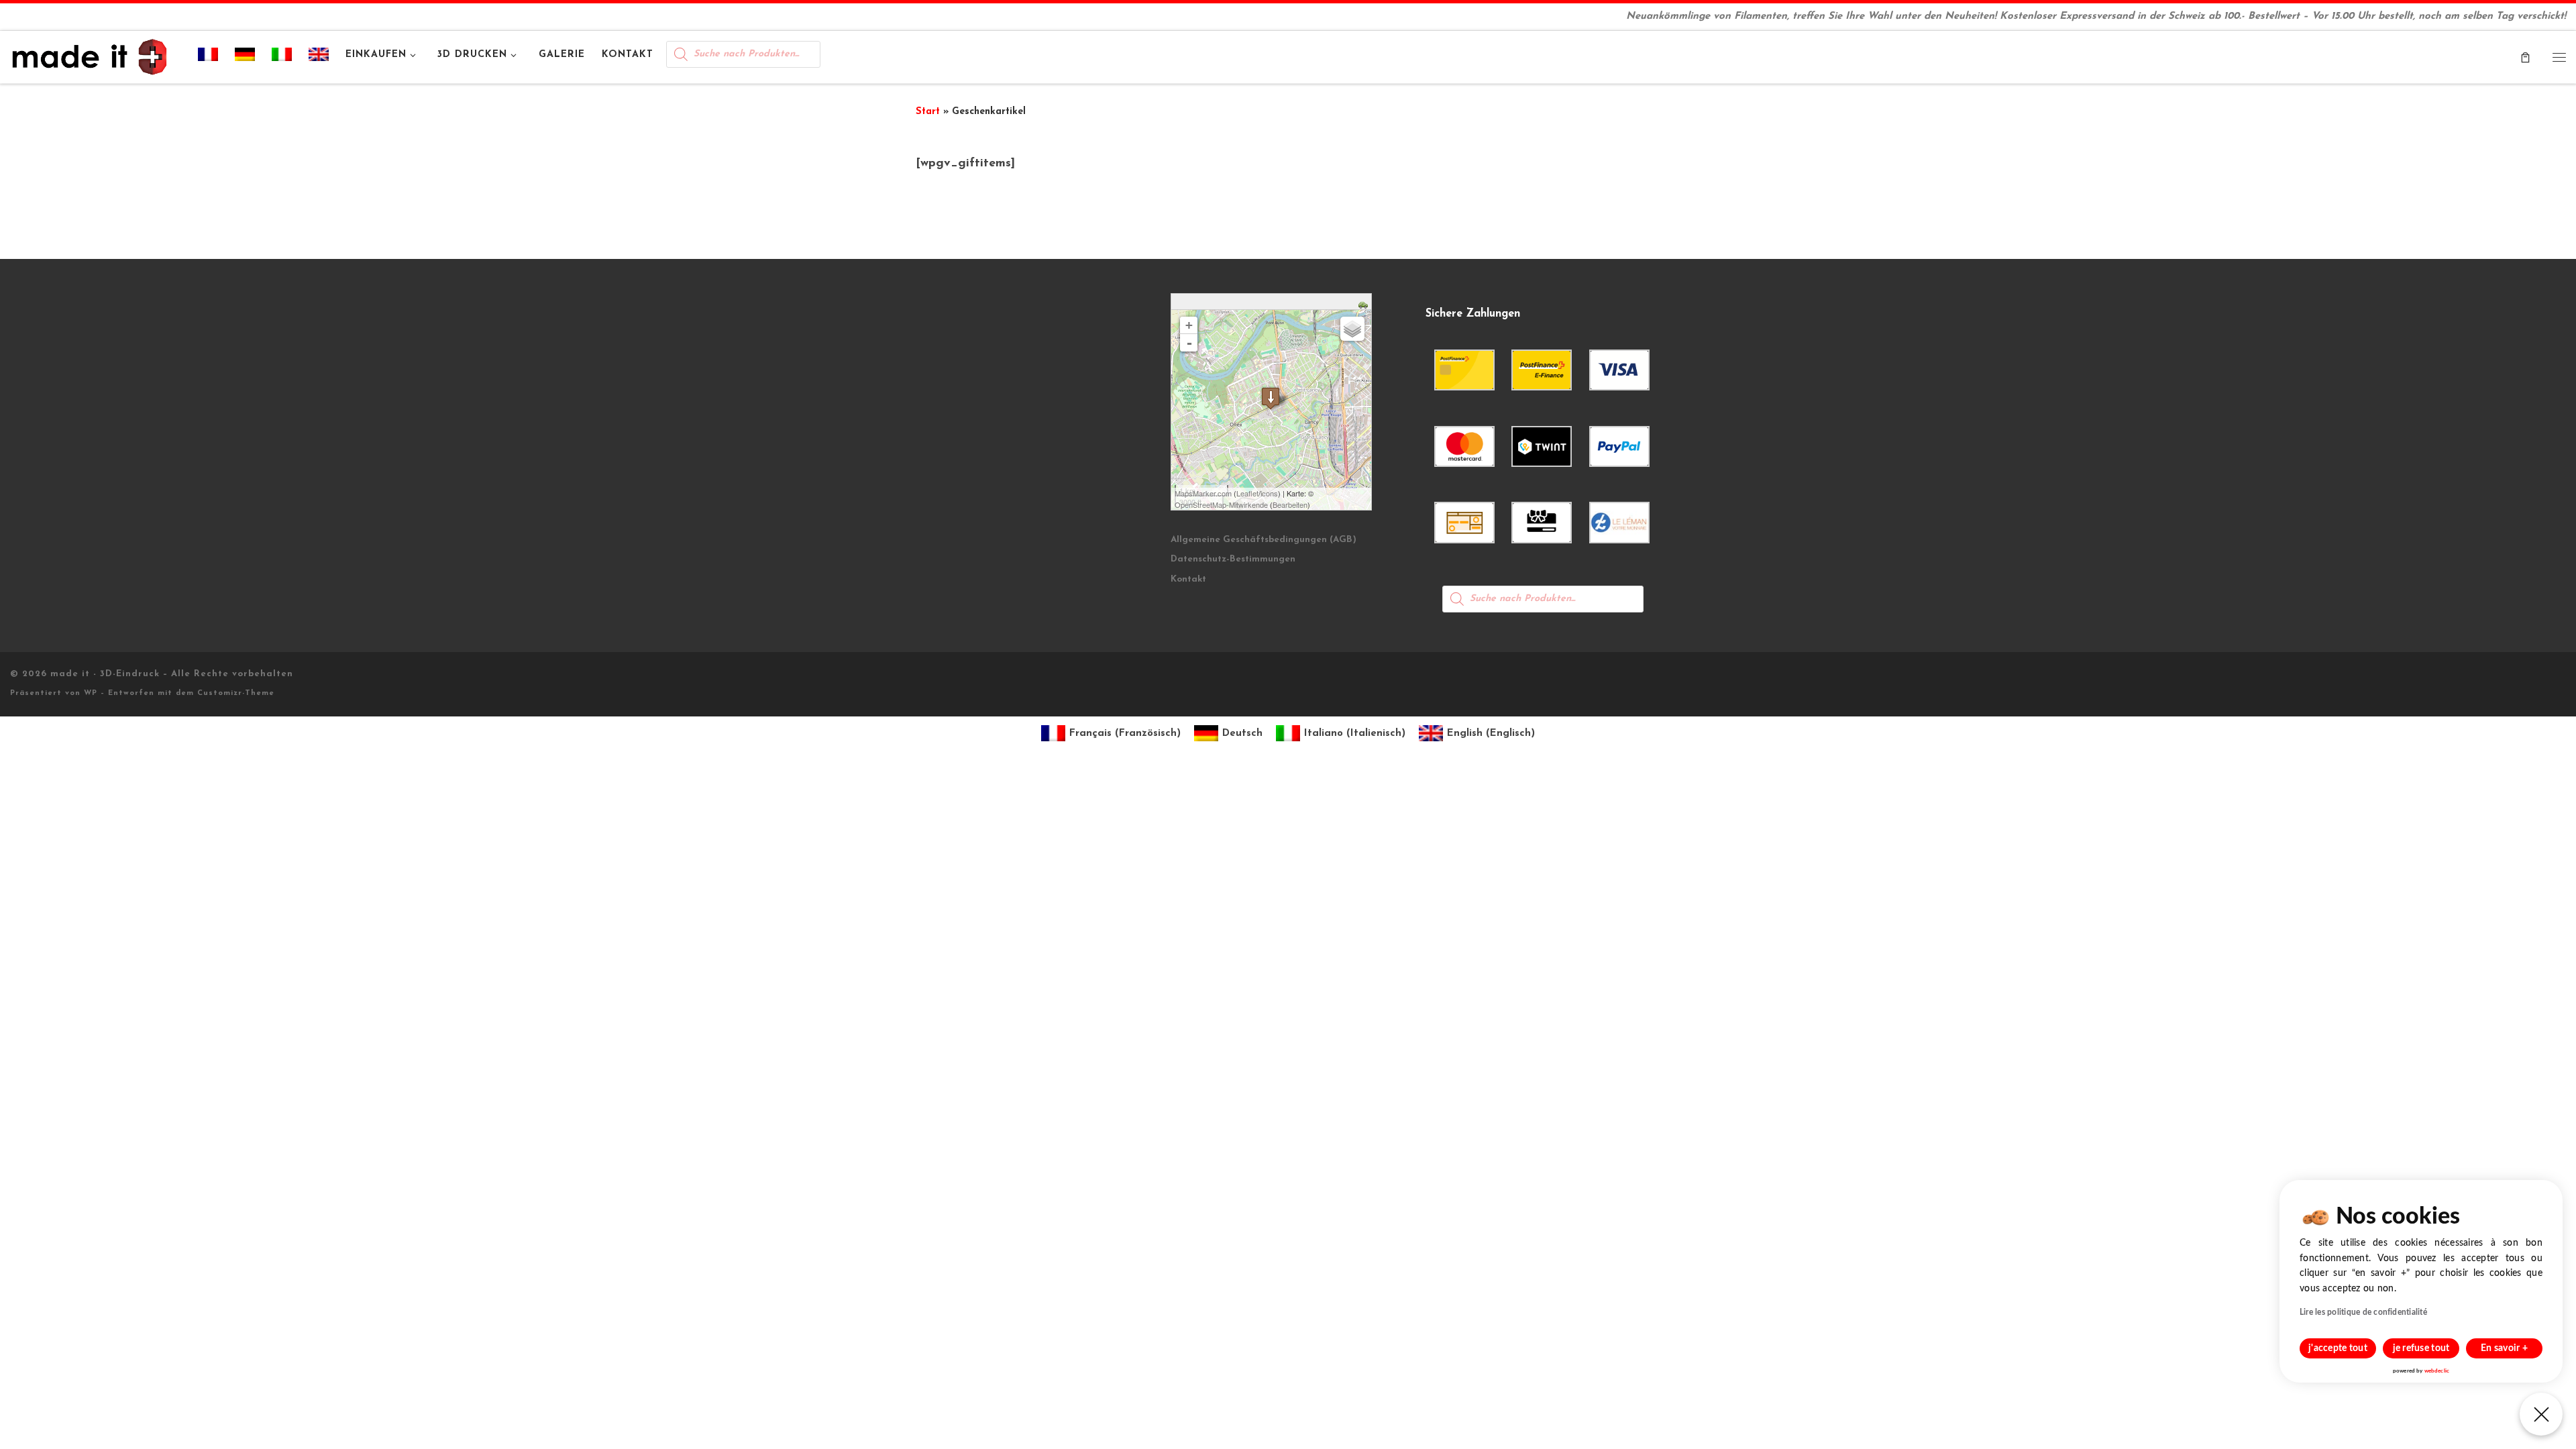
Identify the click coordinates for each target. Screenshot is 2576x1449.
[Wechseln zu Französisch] (208, 57)
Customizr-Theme (236, 693)
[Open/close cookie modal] (2541, 1414)
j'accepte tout (2338, 1348)
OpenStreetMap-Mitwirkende (1221, 504)
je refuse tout (2421, 1348)
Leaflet (1247, 493)
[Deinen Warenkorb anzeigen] (2525, 57)
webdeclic (2437, 1371)
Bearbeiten (1290, 504)
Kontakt (1188, 579)
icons (1269, 493)
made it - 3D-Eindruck (105, 674)
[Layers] (1352, 329)
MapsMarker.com (1203, 493)
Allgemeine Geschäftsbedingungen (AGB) (1264, 540)
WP (91, 693)
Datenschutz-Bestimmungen (1233, 559)
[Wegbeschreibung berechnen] (1365, 304)
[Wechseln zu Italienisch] (282, 57)
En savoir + (2504, 1348)
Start (928, 112)
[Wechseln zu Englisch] (319, 57)
